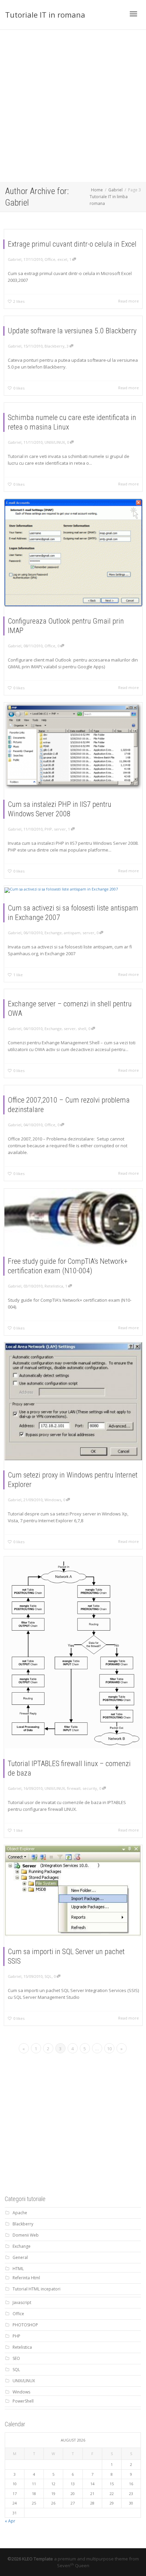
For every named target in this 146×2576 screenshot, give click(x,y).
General (20, 2257)
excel (62, 259)
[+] (73, 553)
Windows (53, 1500)
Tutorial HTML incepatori (36, 2289)
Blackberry (54, 346)
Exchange (53, 933)
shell (82, 1029)
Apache (20, 2213)
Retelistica (54, 1286)
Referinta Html (26, 2278)
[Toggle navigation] (133, 14)
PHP (48, 829)
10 (109, 2049)
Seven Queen (73, 2565)
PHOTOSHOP (25, 2325)
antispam (72, 933)
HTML (18, 2269)
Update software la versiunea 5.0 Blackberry (72, 331)
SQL (48, 1976)
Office (50, 259)
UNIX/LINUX (55, 442)
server (60, 829)
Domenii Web (26, 2235)
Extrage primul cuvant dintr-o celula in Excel (72, 244)
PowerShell (23, 2401)
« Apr (10, 2521)
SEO (16, 2358)
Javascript (22, 2302)
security (90, 1788)
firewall (74, 1788)
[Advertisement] (73, 106)
